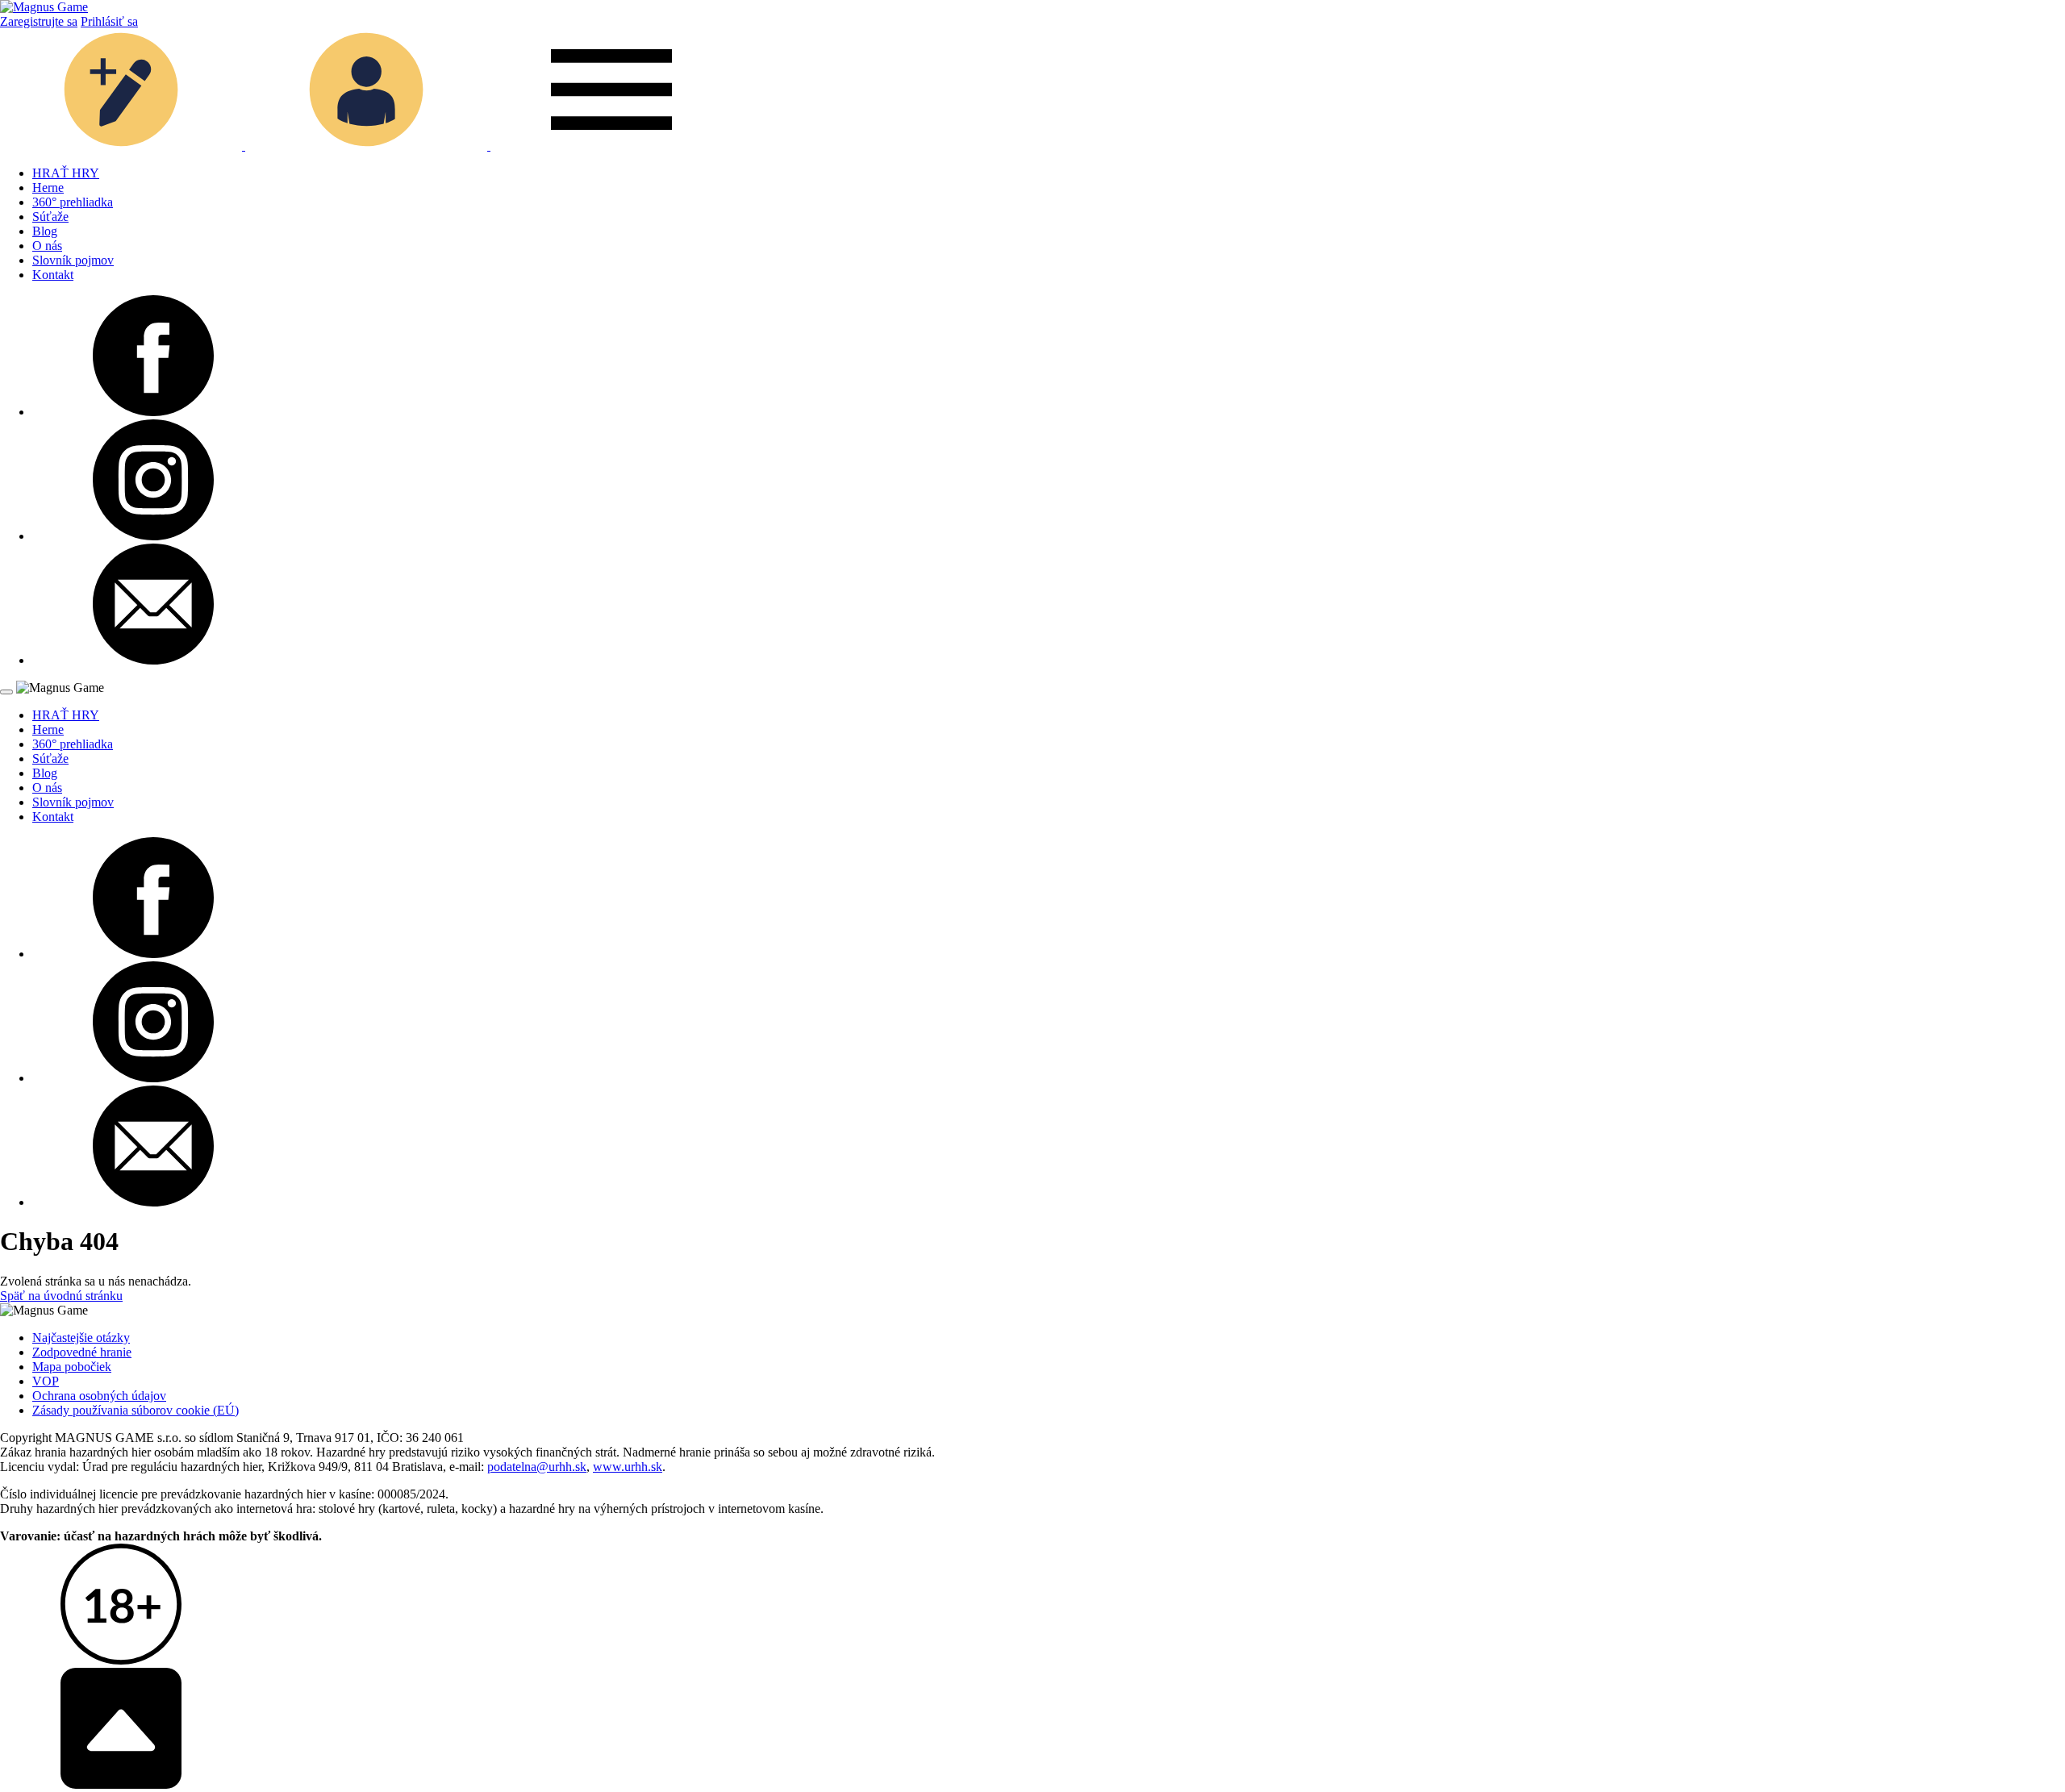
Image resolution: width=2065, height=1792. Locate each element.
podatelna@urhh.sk (537, 1467)
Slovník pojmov (73, 260)
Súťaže (50, 217)
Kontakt (53, 275)
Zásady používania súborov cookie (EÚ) (136, 1410)
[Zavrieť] (6, 692)
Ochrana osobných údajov (99, 1396)
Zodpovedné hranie (82, 1352)
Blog (45, 231)
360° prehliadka (73, 202)
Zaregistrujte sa (39, 21)
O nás (47, 246)
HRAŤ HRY (66, 173)
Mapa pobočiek (72, 1367)
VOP (46, 1381)
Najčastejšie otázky (81, 1338)
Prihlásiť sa (109, 21)
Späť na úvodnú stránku (61, 1296)
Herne (48, 188)
